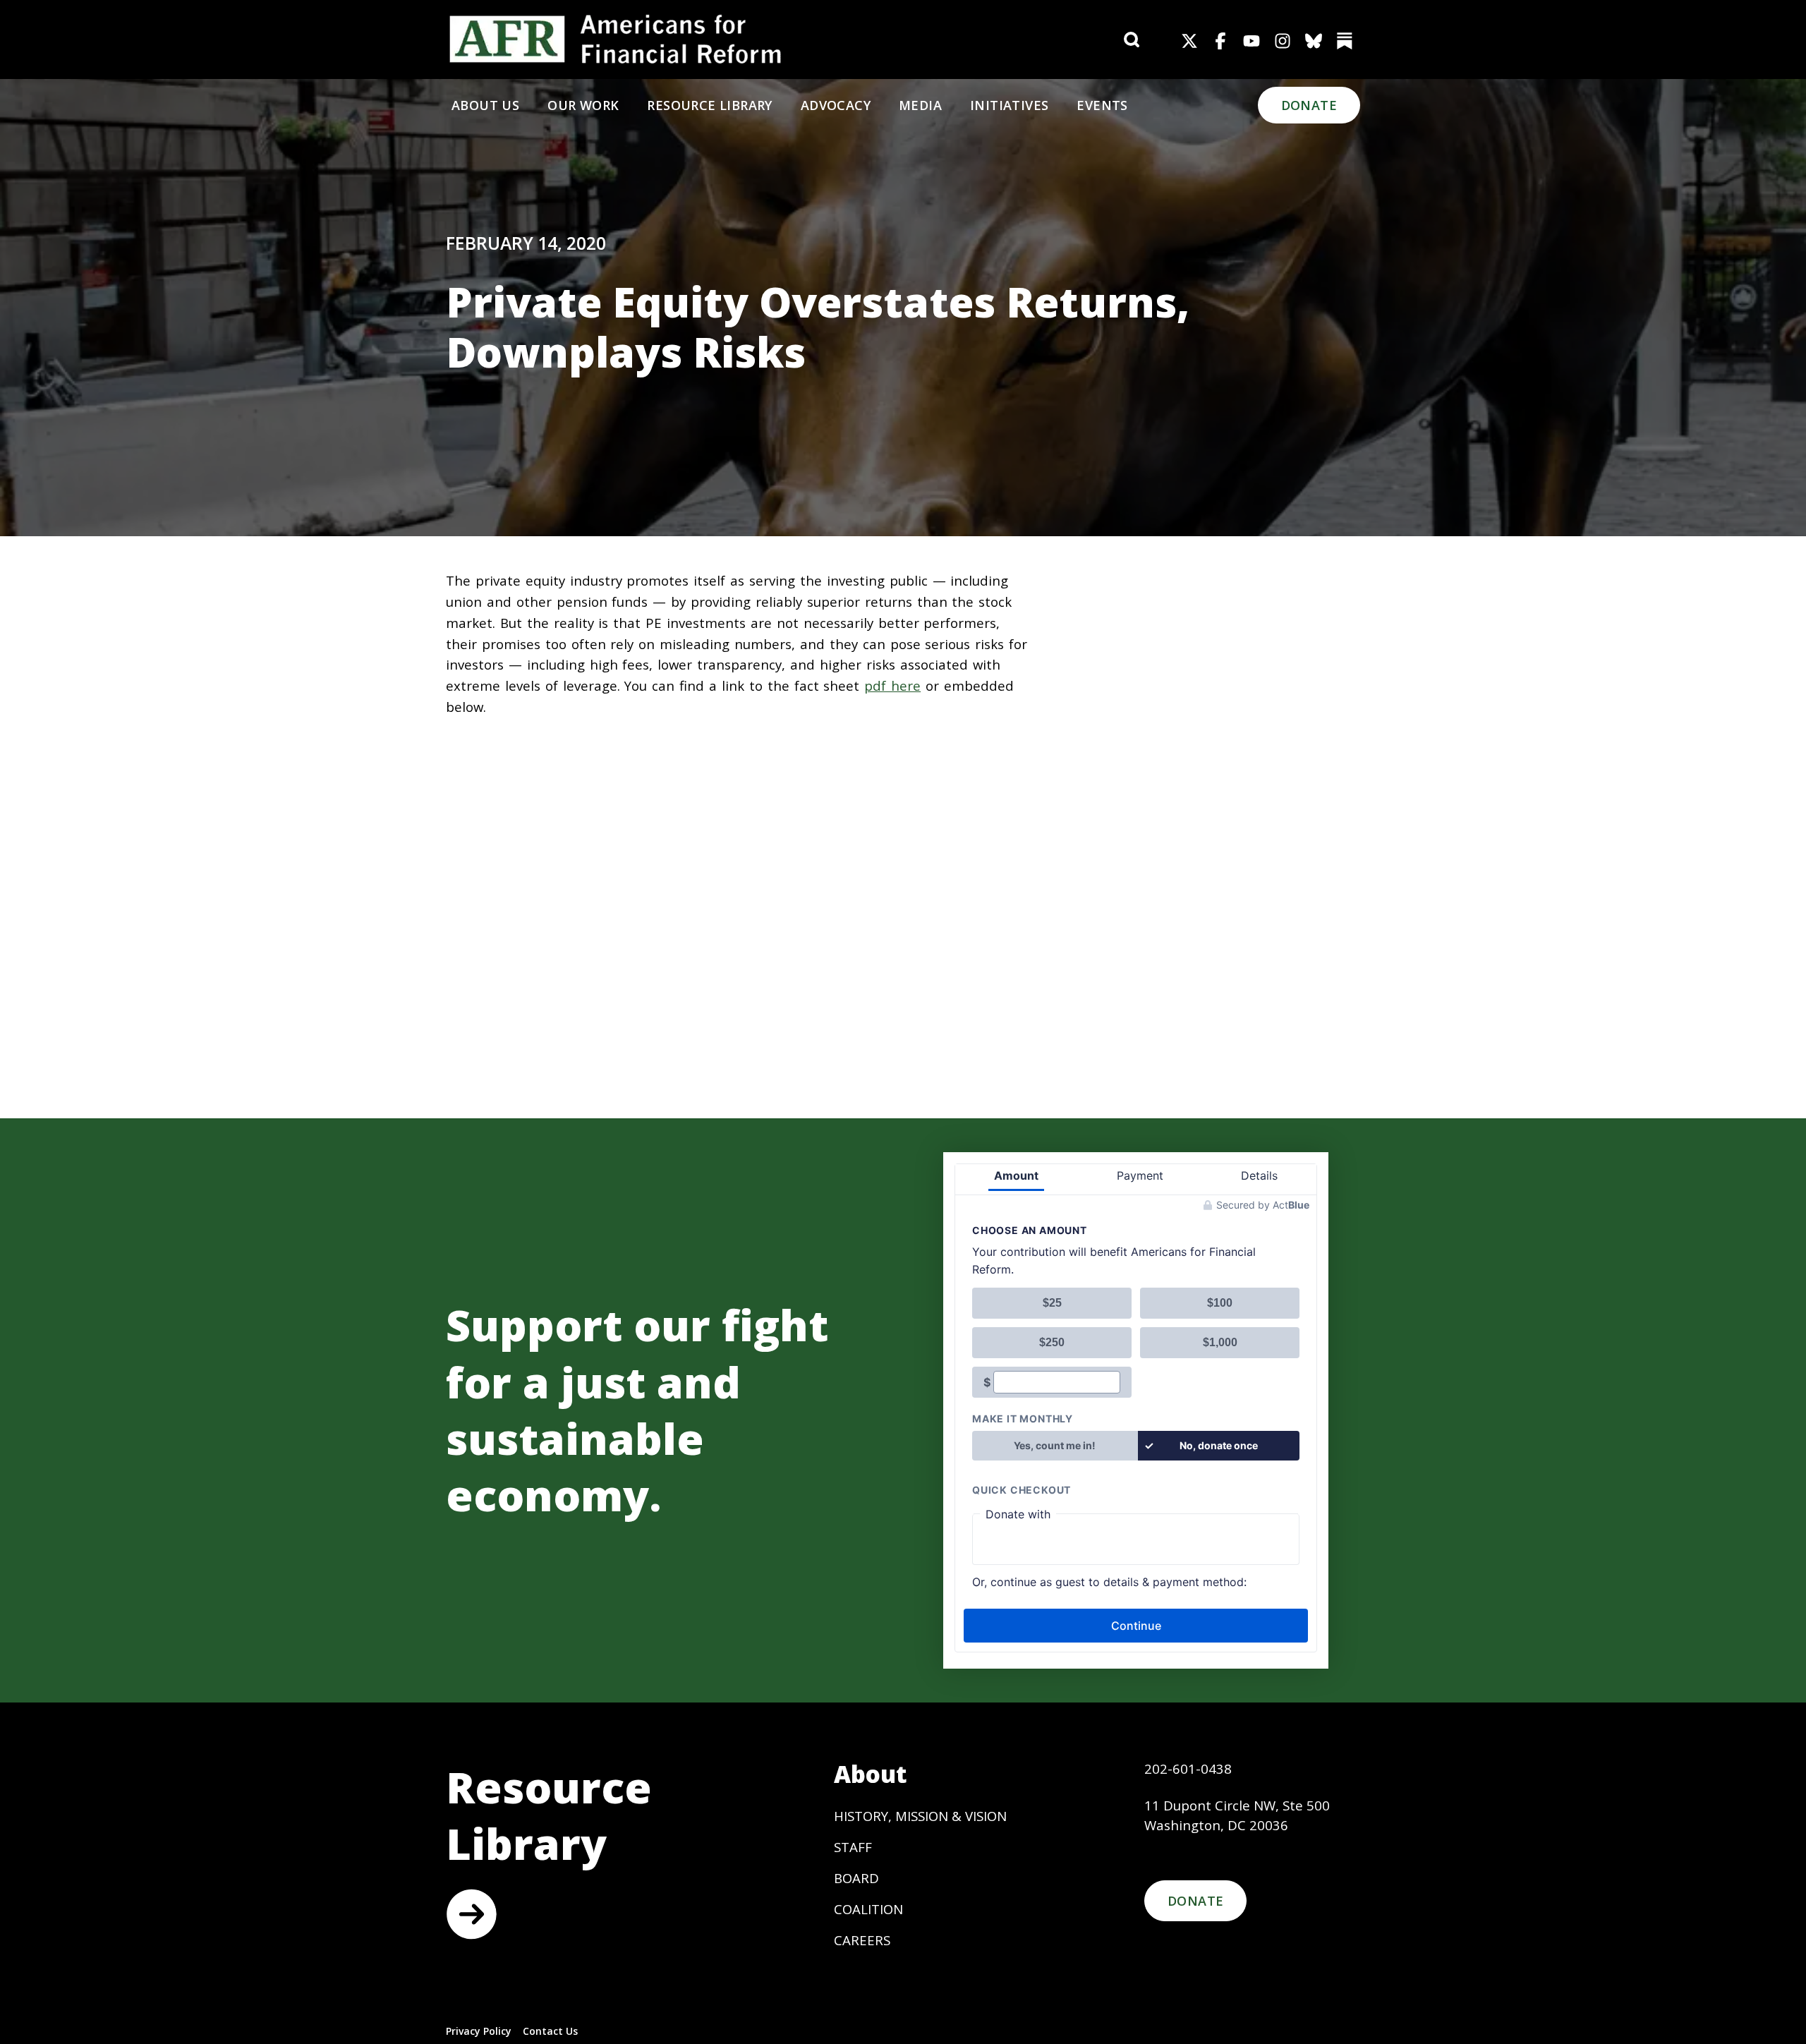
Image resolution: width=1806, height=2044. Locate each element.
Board (856, 1878)
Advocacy (836, 105)
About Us (485, 105)
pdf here (892, 685)
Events (1102, 105)
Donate (1309, 105)
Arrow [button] (471, 1914)
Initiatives (1009, 105)
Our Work (583, 105)
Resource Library (709, 105)
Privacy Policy (479, 2031)
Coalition (868, 1909)
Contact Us (550, 2031)
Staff (853, 1847)
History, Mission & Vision (920, 1816)
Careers (862, 1940)
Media (920, 105)
